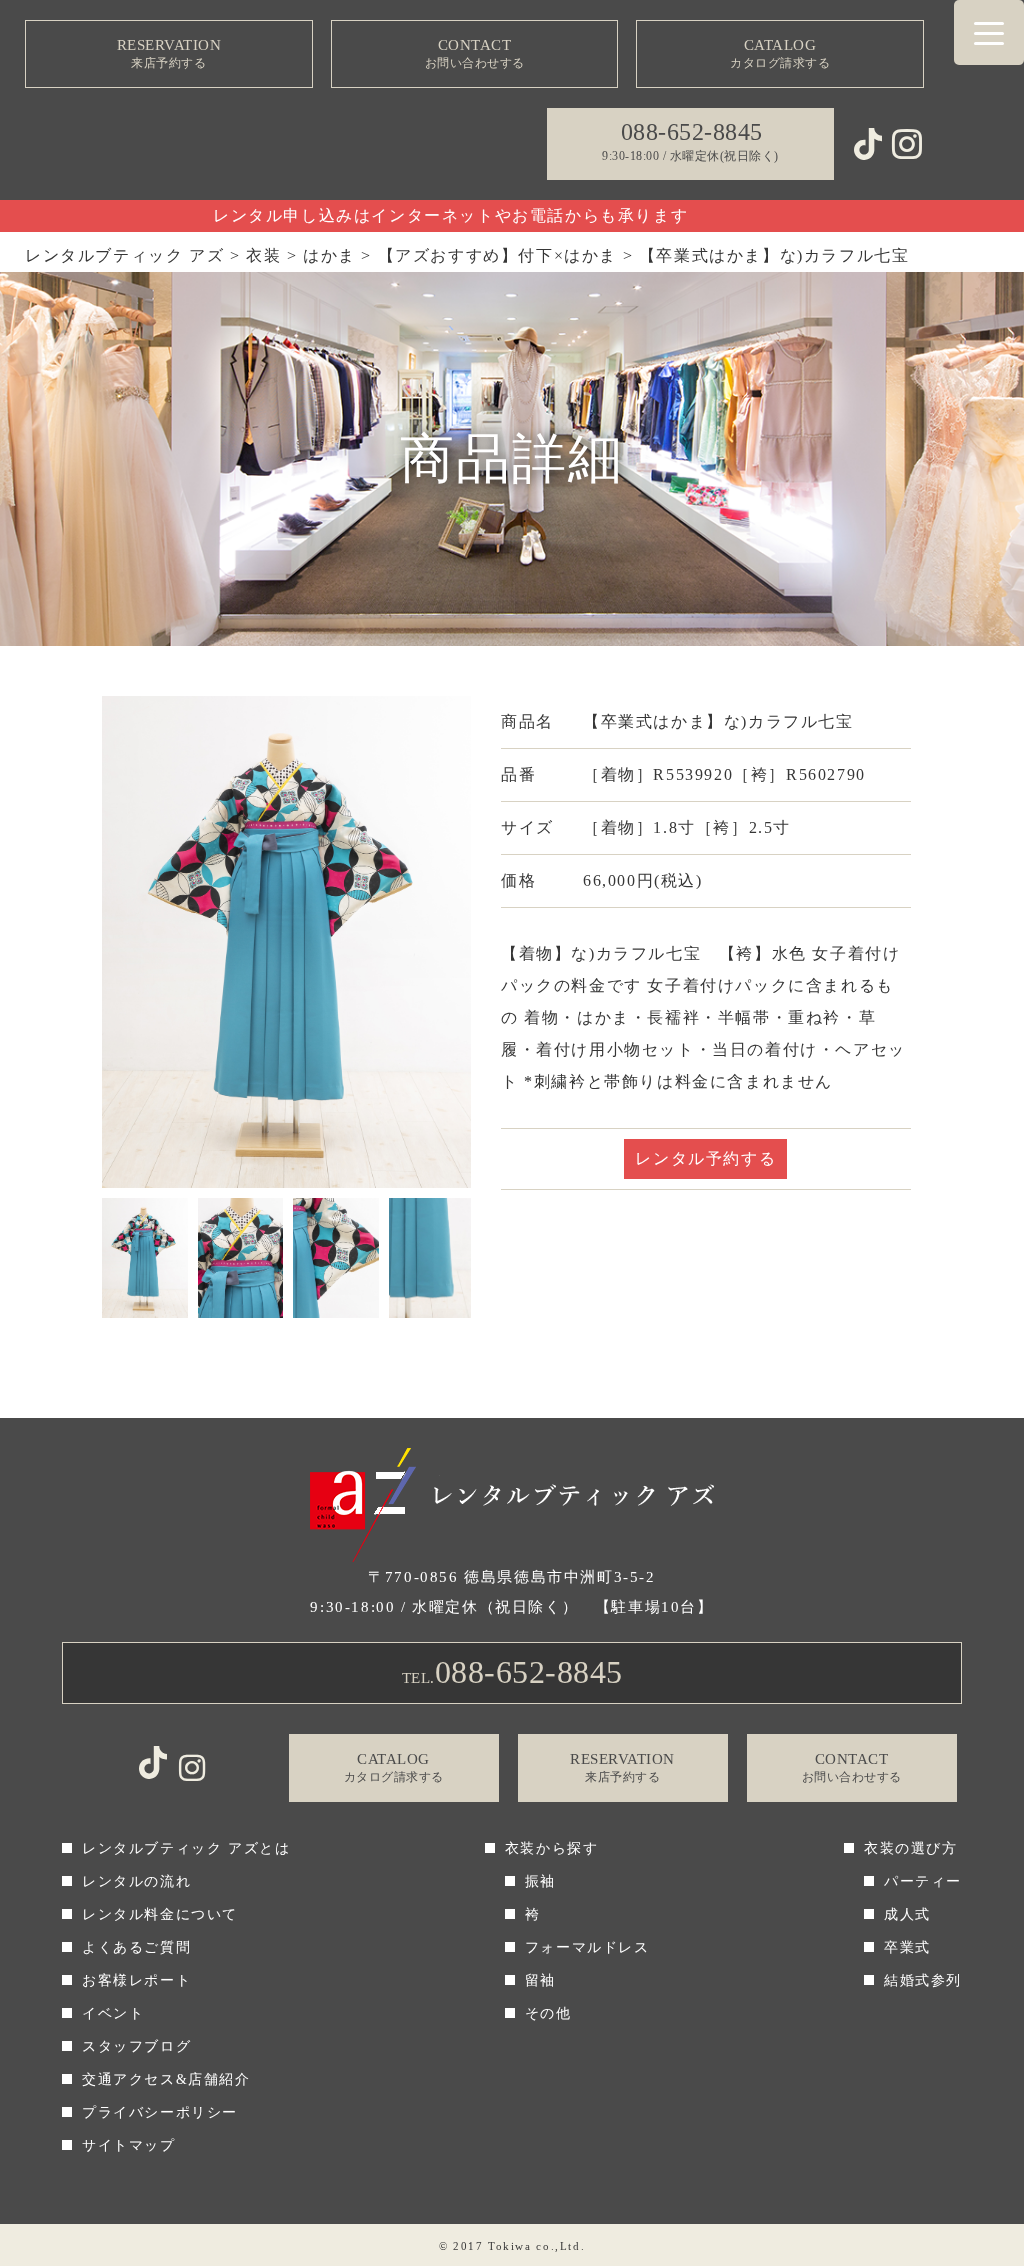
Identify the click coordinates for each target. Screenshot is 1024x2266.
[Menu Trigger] (989, 32)
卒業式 (907, 1947)
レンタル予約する (705, 1158)
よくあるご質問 (136, 1947)
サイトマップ (129, 2145)
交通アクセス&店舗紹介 (166, 2079)
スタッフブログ (136, 2046)
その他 (548, 2013)
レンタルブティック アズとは (186, 1848)
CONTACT (475, 53)
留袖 (540, 1980)
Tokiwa (510, 2246)
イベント (113, 2013)
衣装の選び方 (911, 1848)
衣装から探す (552, 1848)
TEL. (512, 1672)
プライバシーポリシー (160, 2112)
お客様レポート (136, 1980)
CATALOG (780, 53)
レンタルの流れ (136, 1881)
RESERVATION (169, 53)
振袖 (540, 1881)
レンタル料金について (160, 1914)
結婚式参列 (923, 1980)
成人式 (907, 1914)
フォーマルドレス (587, 1947)
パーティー (923, 1881)
